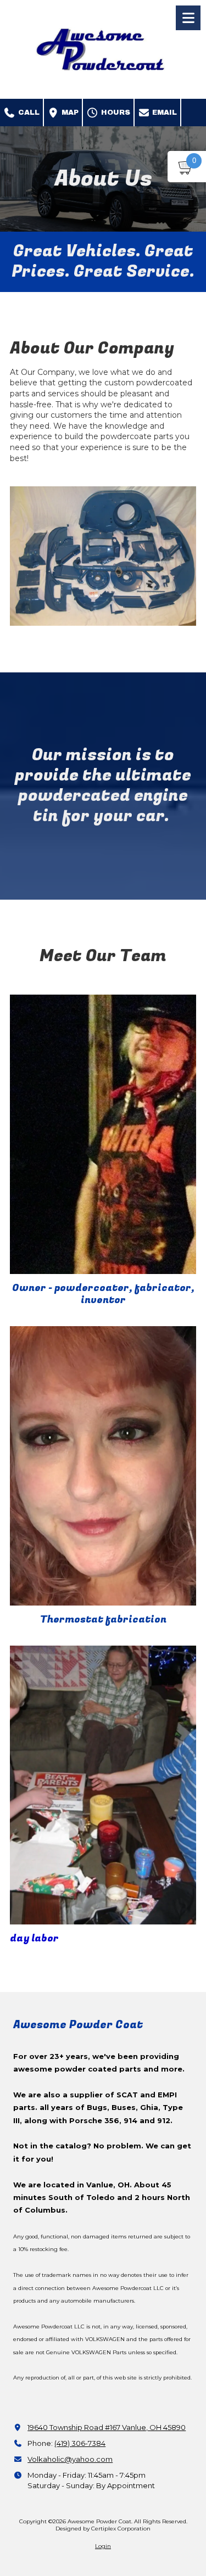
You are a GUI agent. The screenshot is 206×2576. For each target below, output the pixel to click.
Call (28, 113)
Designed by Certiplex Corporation (103, 2529)
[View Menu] (188, 18)
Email (163, 113)
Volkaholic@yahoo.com (70, 2459)
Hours (115, 113)
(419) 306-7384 (80, 2443)
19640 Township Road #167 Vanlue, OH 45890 (107, 2427)
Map (69, 113)
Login (103, 2546)
